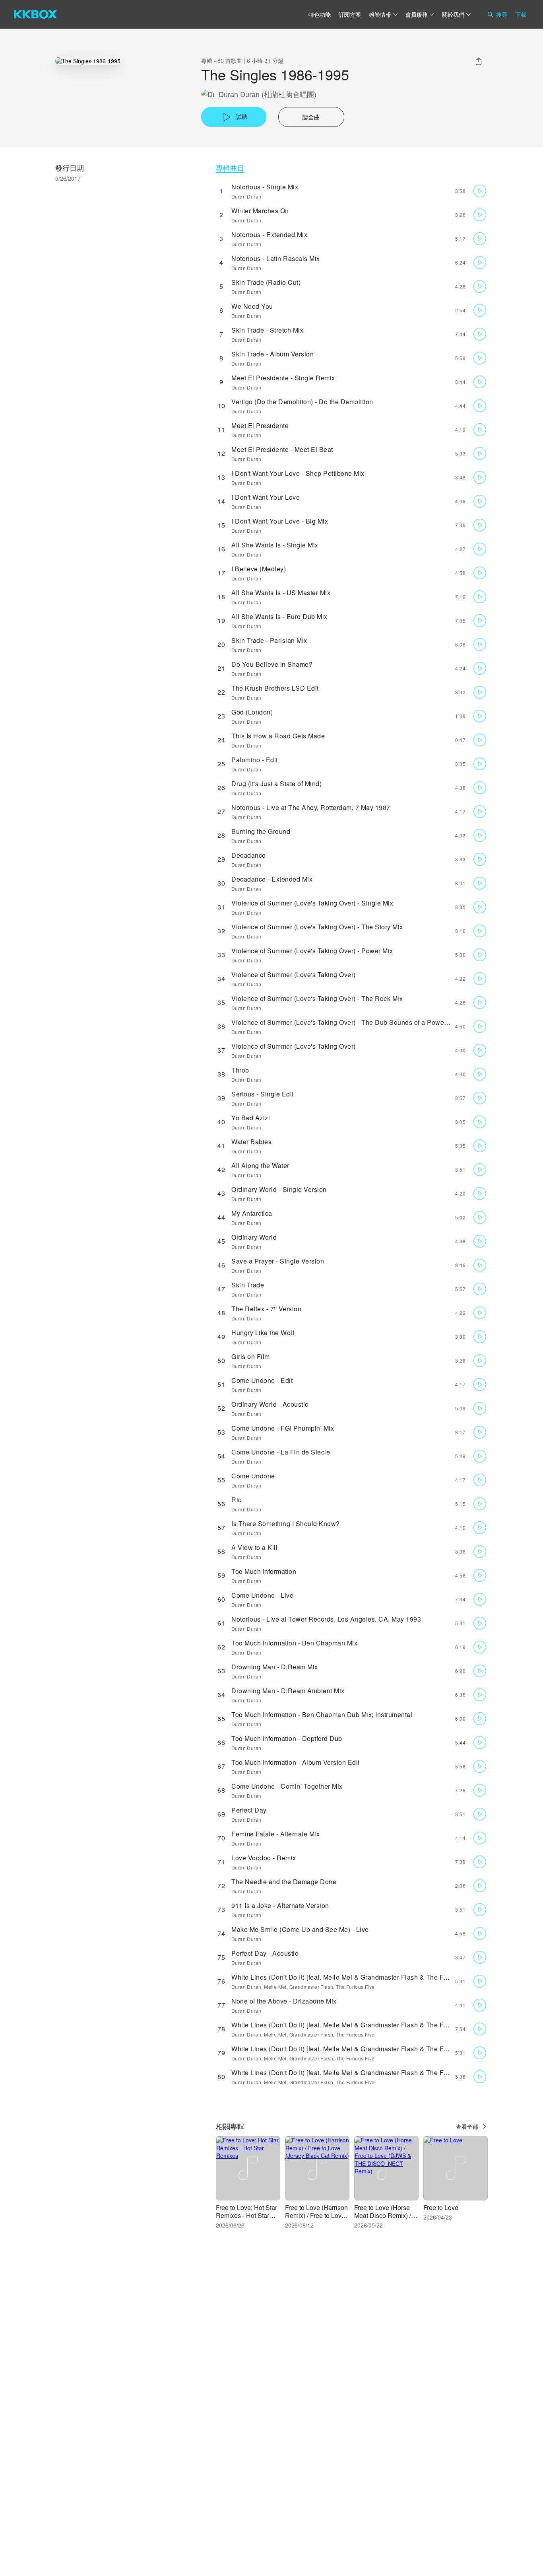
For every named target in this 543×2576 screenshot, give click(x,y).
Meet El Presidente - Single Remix (283, 378)
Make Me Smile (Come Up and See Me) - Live (300, 1929)
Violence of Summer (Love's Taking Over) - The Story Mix (317, 927)
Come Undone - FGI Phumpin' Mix (283, 1428)
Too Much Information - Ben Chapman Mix (294, 1643)
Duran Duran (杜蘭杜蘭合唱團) (268, 94)
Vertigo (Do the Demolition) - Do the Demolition (302, 402)
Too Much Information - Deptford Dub (287, 1738)
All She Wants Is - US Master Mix (281, 593)
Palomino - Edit (255, 760)
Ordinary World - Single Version (279, 1189)
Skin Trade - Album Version (272, 354)
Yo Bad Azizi (251, 1118)
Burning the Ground (261, 831)
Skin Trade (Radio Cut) (266, 282)
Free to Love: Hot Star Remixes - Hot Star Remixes (246, 2215)
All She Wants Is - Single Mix (275, 545)
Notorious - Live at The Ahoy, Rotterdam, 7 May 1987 (311, 807)
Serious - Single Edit (263, 1094)
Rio (237, 1500)
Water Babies (251, 1142)
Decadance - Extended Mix (272, 879)
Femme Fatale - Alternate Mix (275, 1834)
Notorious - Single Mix (265, 187)
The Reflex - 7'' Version (266, 1309)
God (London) (252, 712)
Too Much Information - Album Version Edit (296, 1762)
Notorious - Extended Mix (269, 235)
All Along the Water (260, 1165)
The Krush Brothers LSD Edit (275, 688)
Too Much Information (264, 1571)
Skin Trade (248, 1285)
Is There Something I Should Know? (286, 1524)
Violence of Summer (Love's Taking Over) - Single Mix (312, 903)
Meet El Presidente (260, 425)
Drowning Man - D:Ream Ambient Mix (288, 1691)
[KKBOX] (35, 14)
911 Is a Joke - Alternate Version (280, 1905)
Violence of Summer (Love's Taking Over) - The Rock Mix (317, 998)
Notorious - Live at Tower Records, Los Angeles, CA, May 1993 (326, 1619)
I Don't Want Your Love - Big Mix (280, 521)
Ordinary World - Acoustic (270, 1404)
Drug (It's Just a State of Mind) (276, 784)
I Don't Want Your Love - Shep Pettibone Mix (298, 473)
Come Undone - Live (262, 1595)
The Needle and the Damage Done (284, 1882)
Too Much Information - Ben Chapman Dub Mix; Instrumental (322, 1714)
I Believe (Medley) (259, 569)
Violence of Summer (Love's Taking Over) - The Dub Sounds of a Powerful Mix (349, 1022)
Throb (240, 1070)
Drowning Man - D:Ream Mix (275, 1667)
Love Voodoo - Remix (264, 1858)
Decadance (249, 855)
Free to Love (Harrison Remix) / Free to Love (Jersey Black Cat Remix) (316, 2219)
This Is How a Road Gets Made (278, 736)
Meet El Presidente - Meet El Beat (282, 449)
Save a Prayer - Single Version (278, 1261)
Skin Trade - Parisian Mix (269, 640)
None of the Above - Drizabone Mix (284, 2001)
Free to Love (441, 2207)
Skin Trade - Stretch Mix (267, 330)
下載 (521, 14)
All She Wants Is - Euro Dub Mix (279, 616)
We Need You (252, 306)
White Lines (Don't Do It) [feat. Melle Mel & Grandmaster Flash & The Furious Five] (355, 1977)
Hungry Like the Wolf (263, 1333)
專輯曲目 (230, 168)
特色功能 (320, 14)
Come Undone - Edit (262, 1380)
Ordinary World (254, 1237)
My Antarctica (252, 1213)
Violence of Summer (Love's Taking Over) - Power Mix (312, 951)
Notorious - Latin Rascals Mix (276, 258)
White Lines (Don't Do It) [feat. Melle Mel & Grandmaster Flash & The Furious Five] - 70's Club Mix (378, 2025)
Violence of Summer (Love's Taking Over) (294, 975)
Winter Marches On (260, 211)
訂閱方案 (350, 14)
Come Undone (253, 1476)
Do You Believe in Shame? (272, 664)
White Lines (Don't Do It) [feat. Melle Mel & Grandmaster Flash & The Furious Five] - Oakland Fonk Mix (385, 2049)
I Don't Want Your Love (266, 497)
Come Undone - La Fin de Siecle (281, 1452)
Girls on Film (251, 1356)
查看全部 (467, 2126)
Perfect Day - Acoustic (265, 1953)
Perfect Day (249, 1810)
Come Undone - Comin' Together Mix (287, 1786)
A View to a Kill (254, 1547)
